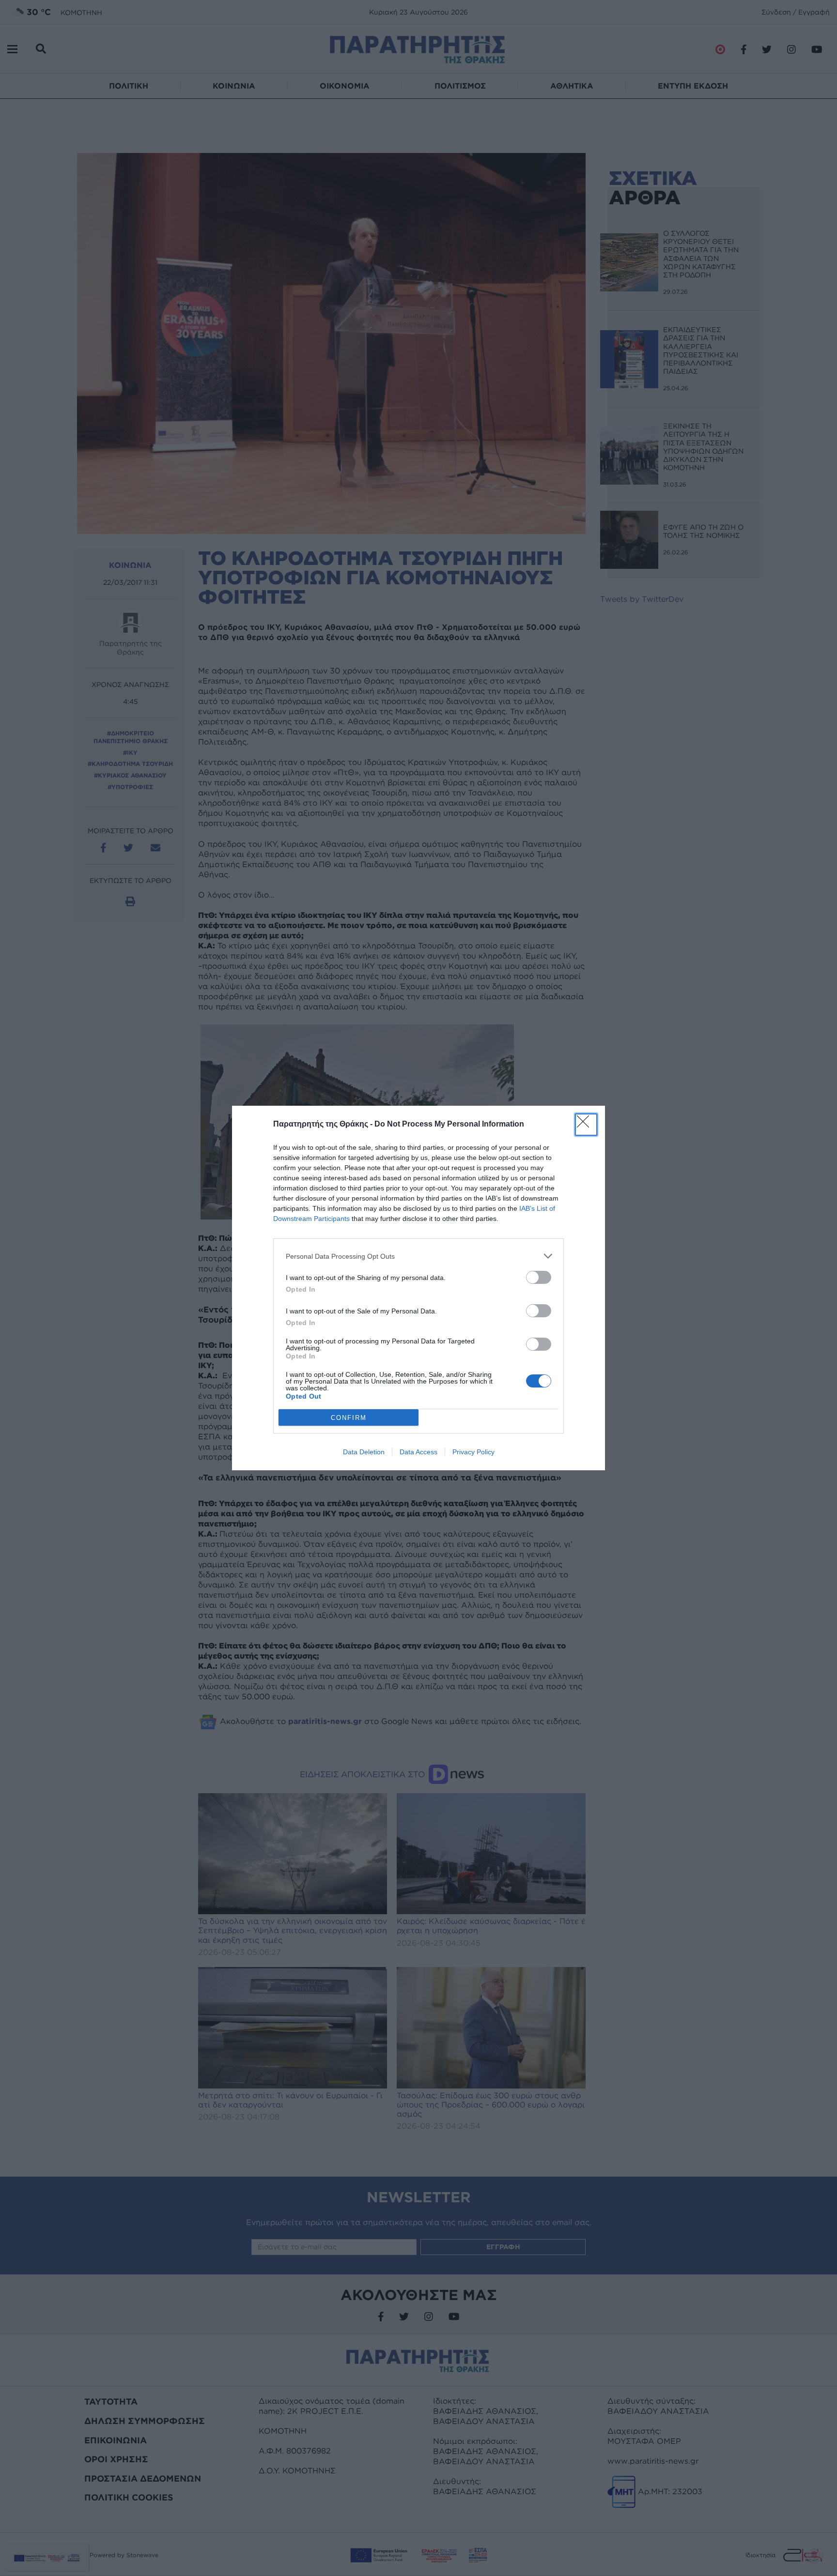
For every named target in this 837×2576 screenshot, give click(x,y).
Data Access (418, 1452)
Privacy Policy (473, 1452)
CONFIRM (349, 1418)
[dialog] (418, 1288)
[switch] (539, 1277)
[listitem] (418, 1256)
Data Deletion (364, 1452)
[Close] (586, 1125)
